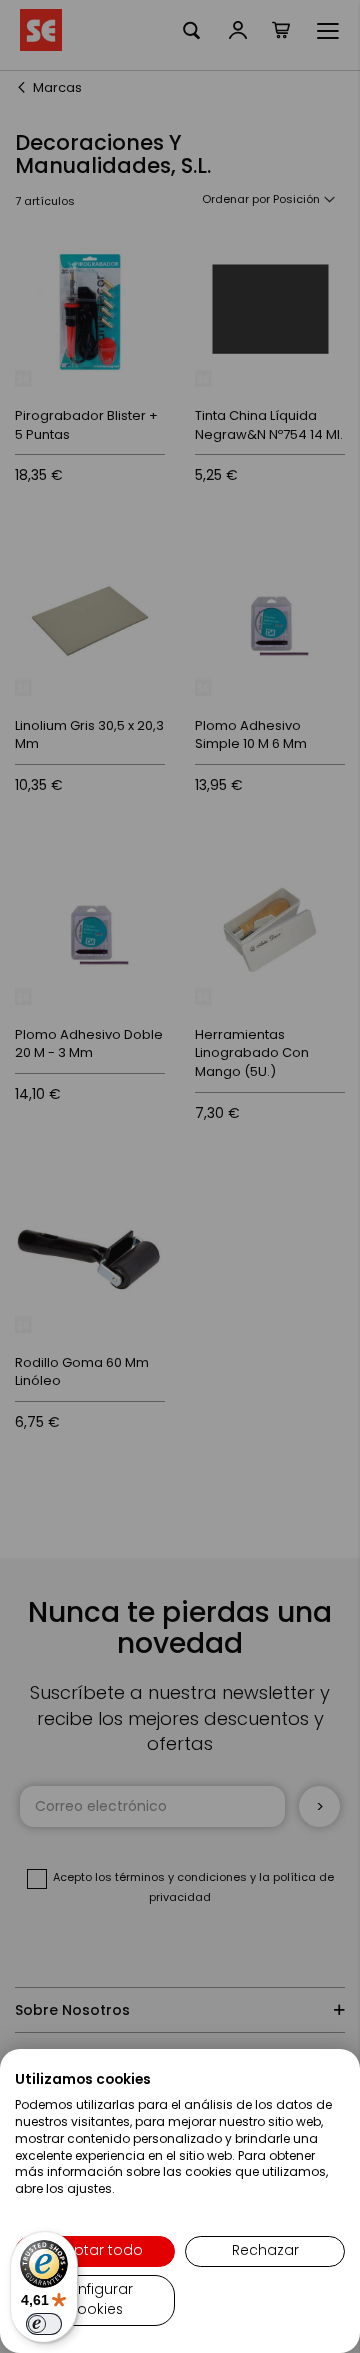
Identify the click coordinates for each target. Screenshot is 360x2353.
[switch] (44, 2324)
